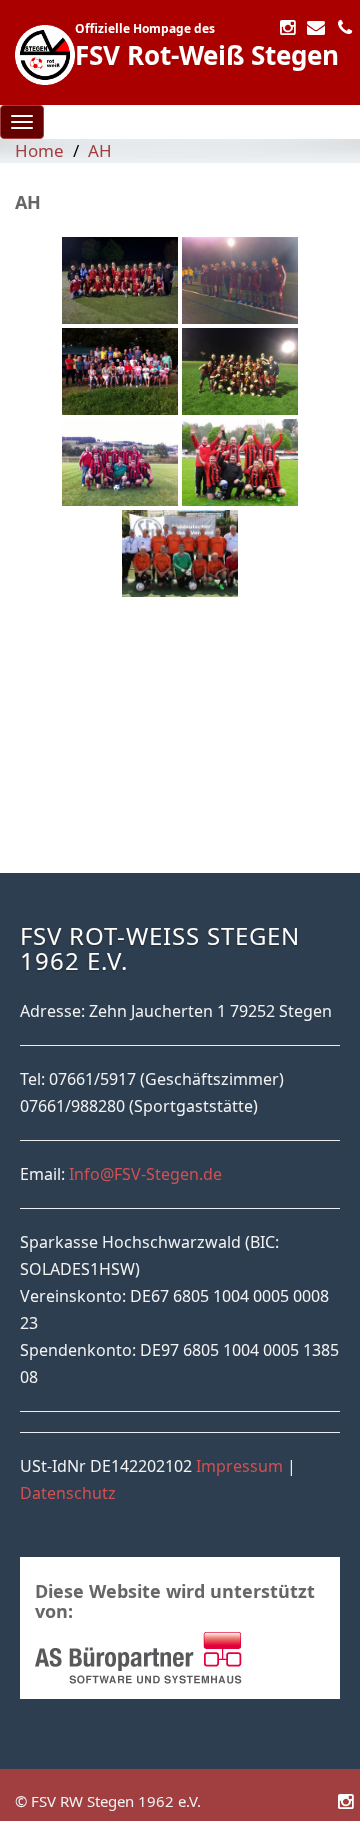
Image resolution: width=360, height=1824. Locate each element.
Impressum (239, 1466)
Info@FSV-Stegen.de (145, 1174)
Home (39, 150)
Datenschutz (68, 1493)
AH (100, 150)
